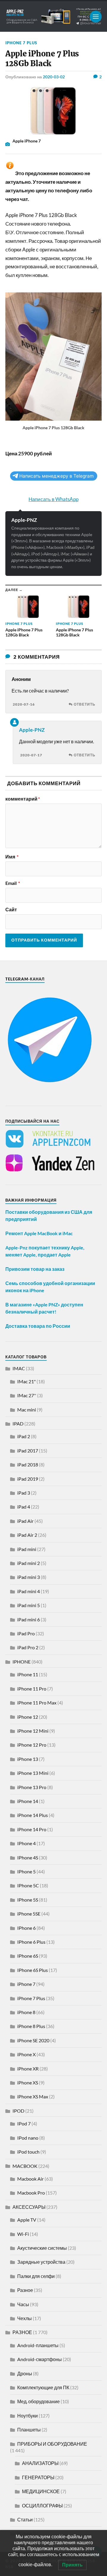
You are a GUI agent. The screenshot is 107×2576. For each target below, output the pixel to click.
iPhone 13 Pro (32, 1787)
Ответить (85, 704)
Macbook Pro (31, 2193)
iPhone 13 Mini (33, 1773)
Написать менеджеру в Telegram (56, 476)
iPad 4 (24, 1507)
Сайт (11, 910)
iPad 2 (24, 1436)
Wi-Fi (23, 2234)
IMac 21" (26, 1381)
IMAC (19, 1368)
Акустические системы (42, 2248)
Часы (23, 2304)
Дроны (25, 2373)
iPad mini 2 (29, 1563)
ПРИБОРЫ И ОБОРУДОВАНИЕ (52, 2444)
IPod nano (28, 2138)
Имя (12, 857)
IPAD (18, 1424)
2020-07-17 (31, 755)
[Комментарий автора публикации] (14, 722)
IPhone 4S (28, 1857)
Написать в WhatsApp (53, 499)
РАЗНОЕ (22, 2332)
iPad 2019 (28, 1479)
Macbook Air (30, 2179)
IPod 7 (24, 2123)
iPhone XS (28, 2082)
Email (13, 883)
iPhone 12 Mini (33, 1731)
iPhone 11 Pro (32, 1689)
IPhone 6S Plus (33, 1970)
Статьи (25, 2519)
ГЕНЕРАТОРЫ (38, 2477)
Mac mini (27, 1410)
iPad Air (25, 1521)
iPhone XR (28, 2069)
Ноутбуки (27, 2416)
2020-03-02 (54, 77)
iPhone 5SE (29, 1914)
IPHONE (22, 1662)
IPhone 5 (26, 1871)
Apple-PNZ (24, 520)
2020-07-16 (24, 704)
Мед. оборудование (38, 2401)
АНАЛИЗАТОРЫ (40, 2463)
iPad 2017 (28, 1451)
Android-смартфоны (40, 2359)
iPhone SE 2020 (33, 2040)
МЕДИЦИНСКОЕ (41, 2491)
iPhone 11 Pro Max (37, 1703)
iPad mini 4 (29, 1591)
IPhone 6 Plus (31, 1942)
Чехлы (25, 2318)
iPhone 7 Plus (21, 43)
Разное (25, 2290)
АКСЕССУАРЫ (29, 2207)
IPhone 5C (28, 1885)
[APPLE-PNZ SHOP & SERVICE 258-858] (53, 16)
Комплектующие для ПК (43, 2387)
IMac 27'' (27, 1395)
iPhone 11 (28, 1674)
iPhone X (26, 2054)
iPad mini (27, 1549)
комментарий (23, 799)
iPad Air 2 (27, 1535)
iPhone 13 (28, 1759)
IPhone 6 (26, 1928)
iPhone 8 (26, 2012)
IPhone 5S (28, 1900)
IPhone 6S (28, 1956)
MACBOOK (25, 2166)
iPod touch (28, 2152)
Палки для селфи (36, 2276)
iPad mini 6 (29, 1619)
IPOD (18, 2111)
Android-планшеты (38, 2345)
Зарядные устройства (41, 2262)
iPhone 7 (26, 1984)
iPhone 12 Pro (32, 1745)
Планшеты (29, 2430)
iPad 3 (24, 1493)
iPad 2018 (28, 1464)
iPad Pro (26, 1633)
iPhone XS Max (33, 2096)
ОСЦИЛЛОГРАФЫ (42, 2505)
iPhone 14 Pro (32, 1829)
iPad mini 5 (29, 1605)
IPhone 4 (26, 1843)
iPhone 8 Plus (31, 2026)
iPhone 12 (28, 1717)
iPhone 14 (28, 1801)
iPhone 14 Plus (33, 1815)
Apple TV (27, 2220)
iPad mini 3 (29, 1577)
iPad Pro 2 (28, 1647)
